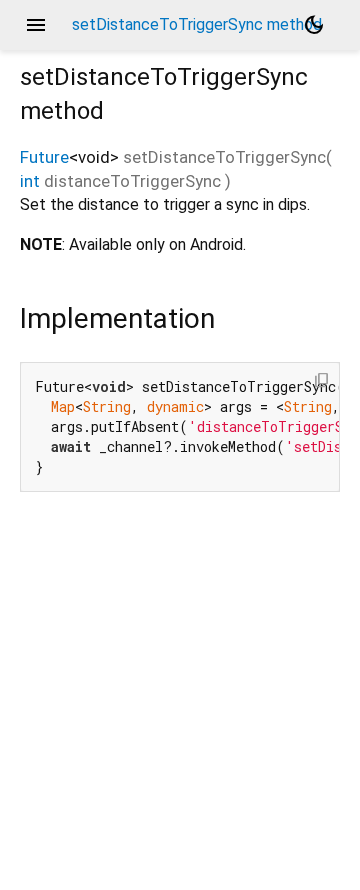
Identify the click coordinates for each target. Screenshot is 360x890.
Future (44, 157)
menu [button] (36, 25)
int (30, 181)
